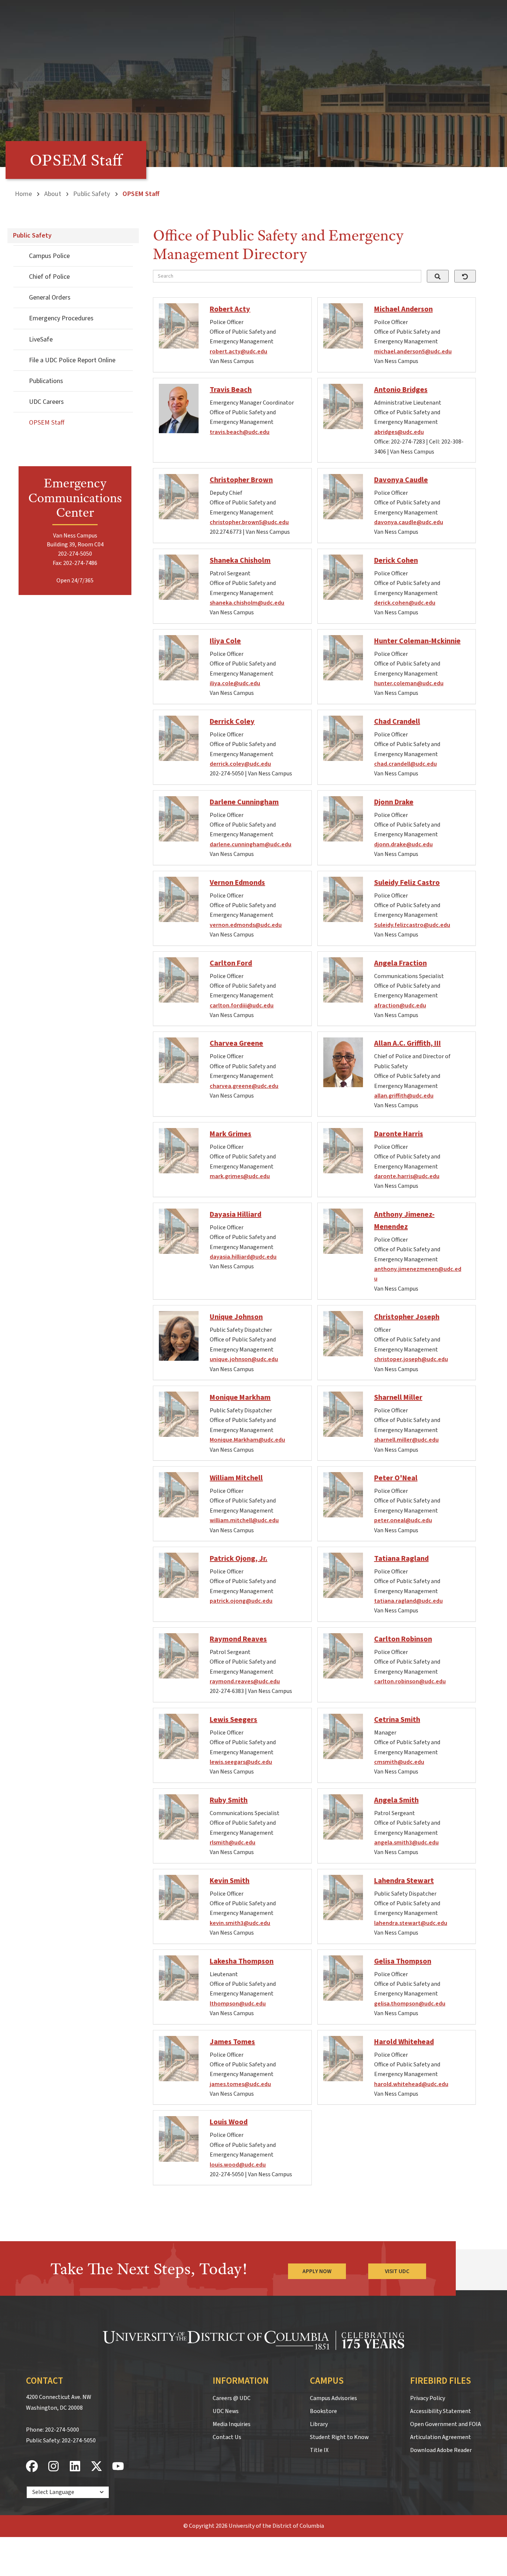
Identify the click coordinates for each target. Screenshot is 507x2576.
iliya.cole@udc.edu (235, 683)
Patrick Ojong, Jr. (238, 1559)
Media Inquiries (232, 2424)
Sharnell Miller (398, 1397)
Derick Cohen (396, 560)
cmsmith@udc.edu (399, 1762)
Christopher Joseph (407, 1317)
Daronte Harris (399, 1134)
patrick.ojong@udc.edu (241, 1601)
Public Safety (92, 194)
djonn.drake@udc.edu (403, 844)
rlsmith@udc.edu (233, 1843)
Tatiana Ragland (401, 1559)
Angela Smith (396, 1800)
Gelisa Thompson (403, 1961)
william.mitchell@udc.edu (244, 1520)
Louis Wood (229, 2122)
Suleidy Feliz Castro (407, 883)
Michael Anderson (403, 309)
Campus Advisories (333, 2398)
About (53, 194)
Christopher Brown (241, 480)
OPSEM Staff (47, 423)
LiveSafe (41, 339)
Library (319, 2424)
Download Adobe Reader (441, 2450)
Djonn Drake (394, 802)
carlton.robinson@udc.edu (410, 1681)
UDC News (226, 2411)
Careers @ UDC (232, 2398)
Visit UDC (397, 2271)
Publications (46, 381)
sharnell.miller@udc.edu (406, 1440)
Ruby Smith (229, 1800)
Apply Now (317, 2271)
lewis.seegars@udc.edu (241, 1762)
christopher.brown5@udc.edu (249, 522)
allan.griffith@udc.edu (404, 1096)
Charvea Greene (236, 1043)
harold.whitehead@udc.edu (411, 2084)
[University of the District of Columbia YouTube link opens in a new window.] (118, 2467)
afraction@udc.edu (400, 1006)
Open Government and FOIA (446, 2424)
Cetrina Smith (397, 1720)
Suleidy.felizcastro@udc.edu (412, 925)
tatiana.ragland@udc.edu (408, 1601)
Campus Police (49, 256)
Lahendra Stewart (404, 1881)
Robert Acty (230, 309)
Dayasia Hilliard (235, 1215)
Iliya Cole (225, 641)
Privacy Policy (428, 2398)
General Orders (50, 298)
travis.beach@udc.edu (240, 432)
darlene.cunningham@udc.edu (251, 844)
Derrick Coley (232, 722)
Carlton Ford (231, 963)
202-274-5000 (62, 2430)
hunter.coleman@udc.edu (409, 683)
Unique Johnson (236, 1317)
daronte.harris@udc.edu (407, 1176)
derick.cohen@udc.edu (405, 603)
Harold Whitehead (404, 2042)
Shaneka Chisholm (240, 560)
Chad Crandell (397, 722)
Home (23, 194)
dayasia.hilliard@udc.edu (243, 1257)
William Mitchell (236, 1478)
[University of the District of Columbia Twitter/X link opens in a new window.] (97, 2467)
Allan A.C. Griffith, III (408, 1043)
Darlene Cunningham (244, 802)
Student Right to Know (339, 2437)
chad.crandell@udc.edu (405, 764)
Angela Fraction (400, 963)
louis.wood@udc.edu (238, 2165)
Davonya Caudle (401, 480)
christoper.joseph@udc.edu (411, 1359)
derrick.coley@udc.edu (240, 764)
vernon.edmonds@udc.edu (246, 925)
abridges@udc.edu (399, 432)
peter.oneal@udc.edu (403, 1520)
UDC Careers (46, 402)
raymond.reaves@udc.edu (245, 1681)
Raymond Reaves (238, 1639)
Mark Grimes (230, 1134)
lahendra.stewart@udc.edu (411, 1923)
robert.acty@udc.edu (238, 352)
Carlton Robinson (403, 1639)
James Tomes (232, 2042)
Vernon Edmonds (237, 883)
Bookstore (323, 2411)
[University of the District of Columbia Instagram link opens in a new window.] (53, 2467)
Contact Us (227, 2437)
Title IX (319, 2450)
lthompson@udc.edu (238, 2004)
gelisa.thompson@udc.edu (410, 2004)
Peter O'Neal (396, 1478)
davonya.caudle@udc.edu (409, 522)
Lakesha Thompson (242, 1961)
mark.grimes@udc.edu (240, 1176)
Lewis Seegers (233, 1720)
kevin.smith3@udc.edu (240, 1923)
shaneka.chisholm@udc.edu (247, 603)
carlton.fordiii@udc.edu (242, 1006)
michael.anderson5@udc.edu (413, 352)
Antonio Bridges (401, 390)
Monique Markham (240, 1397)
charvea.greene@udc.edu (244, 1086)
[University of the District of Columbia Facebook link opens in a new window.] (32, 2467)
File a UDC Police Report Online (72, 360)
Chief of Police (49, 277)
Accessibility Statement (441, 2411)
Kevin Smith (230, 1881)
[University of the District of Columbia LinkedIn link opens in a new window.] (75, 2467)
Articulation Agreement (441, 2437)
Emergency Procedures (61, 318)
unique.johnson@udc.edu (244, 1359)
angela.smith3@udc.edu (406, 1843)
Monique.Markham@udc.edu (247, 1440)
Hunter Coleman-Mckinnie (417, 641)
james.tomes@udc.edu (240, 2084)
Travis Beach (231, 390)
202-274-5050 (79, 2441)
